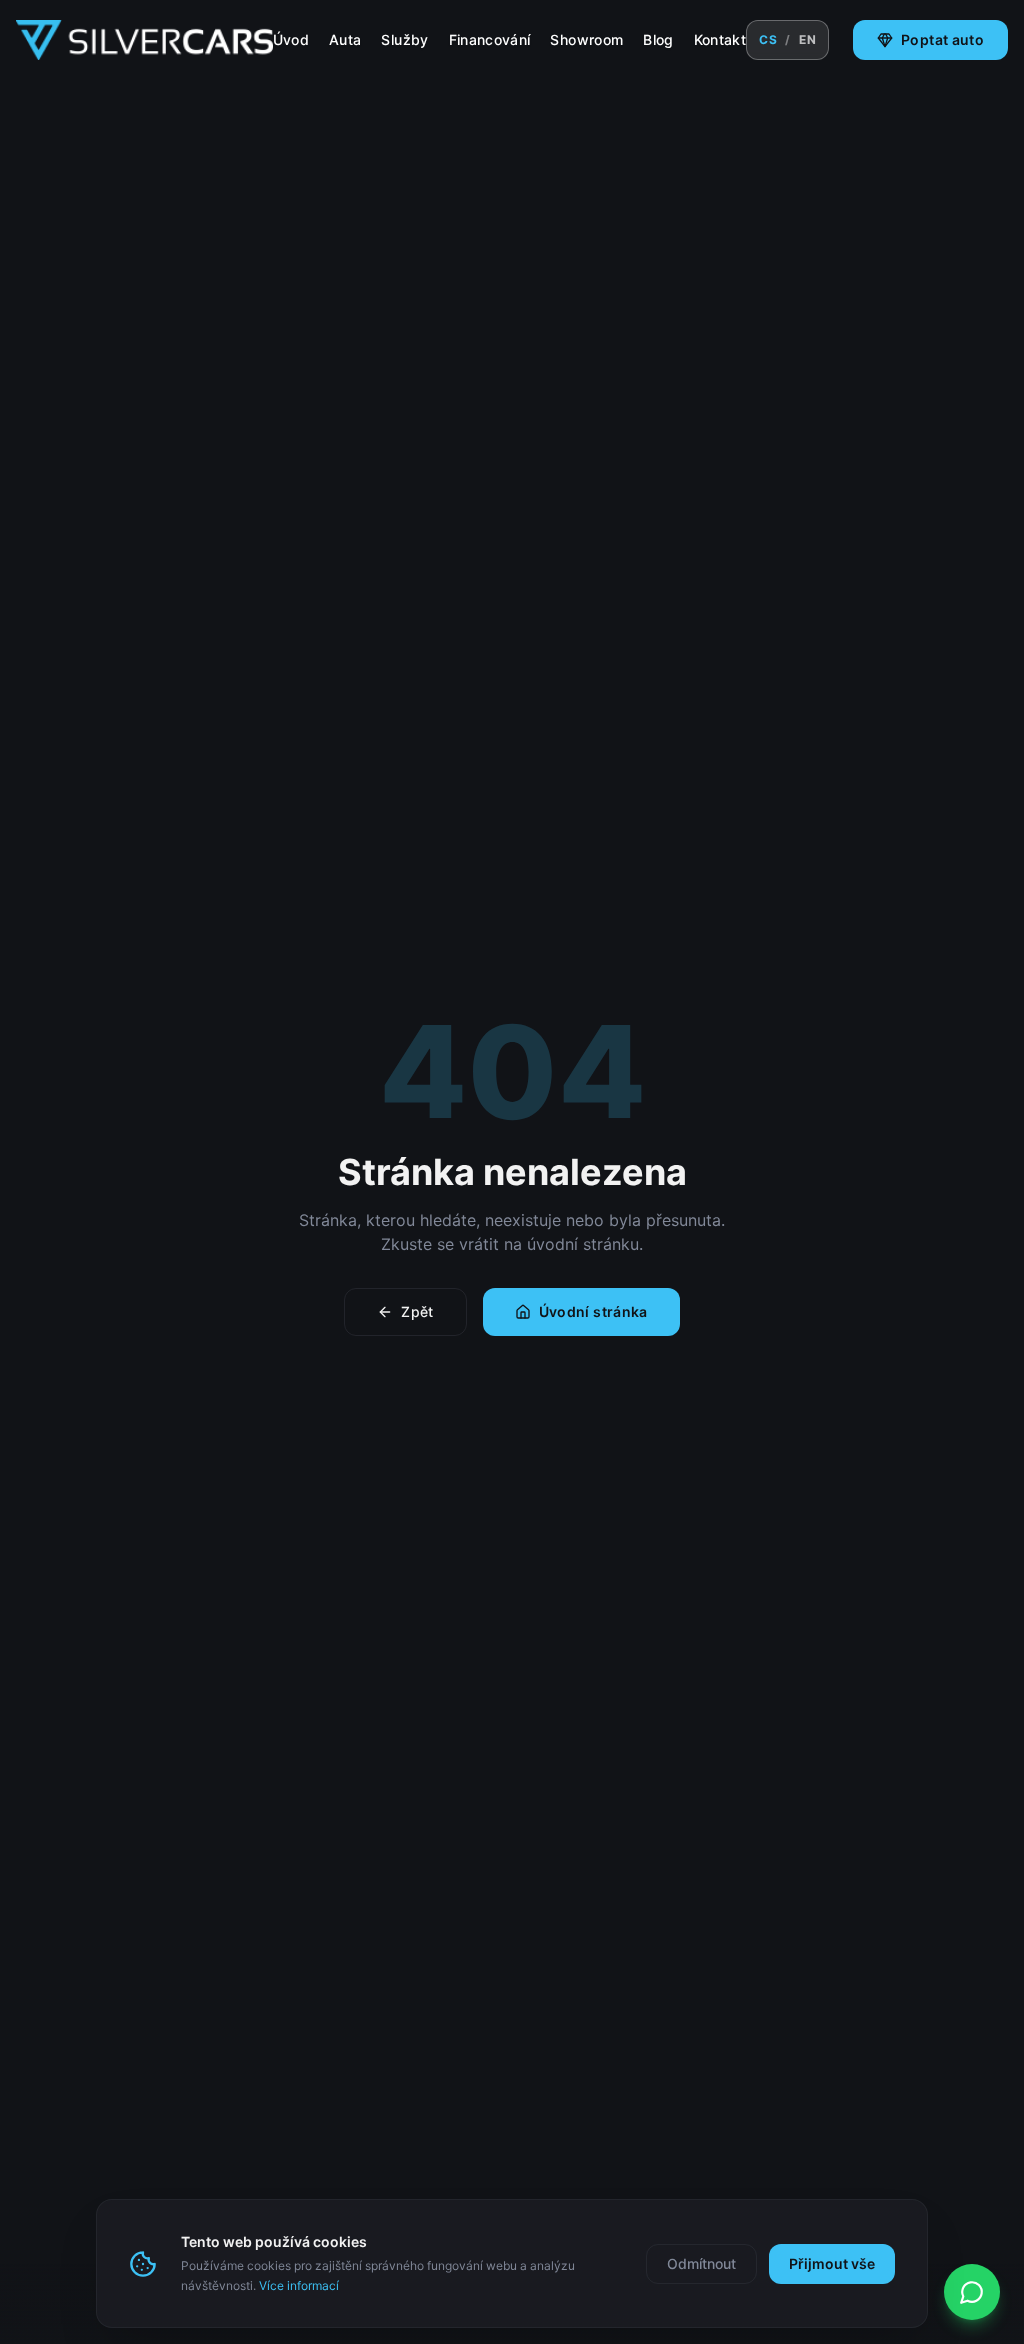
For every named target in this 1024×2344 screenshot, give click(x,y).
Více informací (299, 2285)
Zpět (417, 1311)
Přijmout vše (832, 2263)
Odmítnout (701, 2263)
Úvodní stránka (593, 1311)
